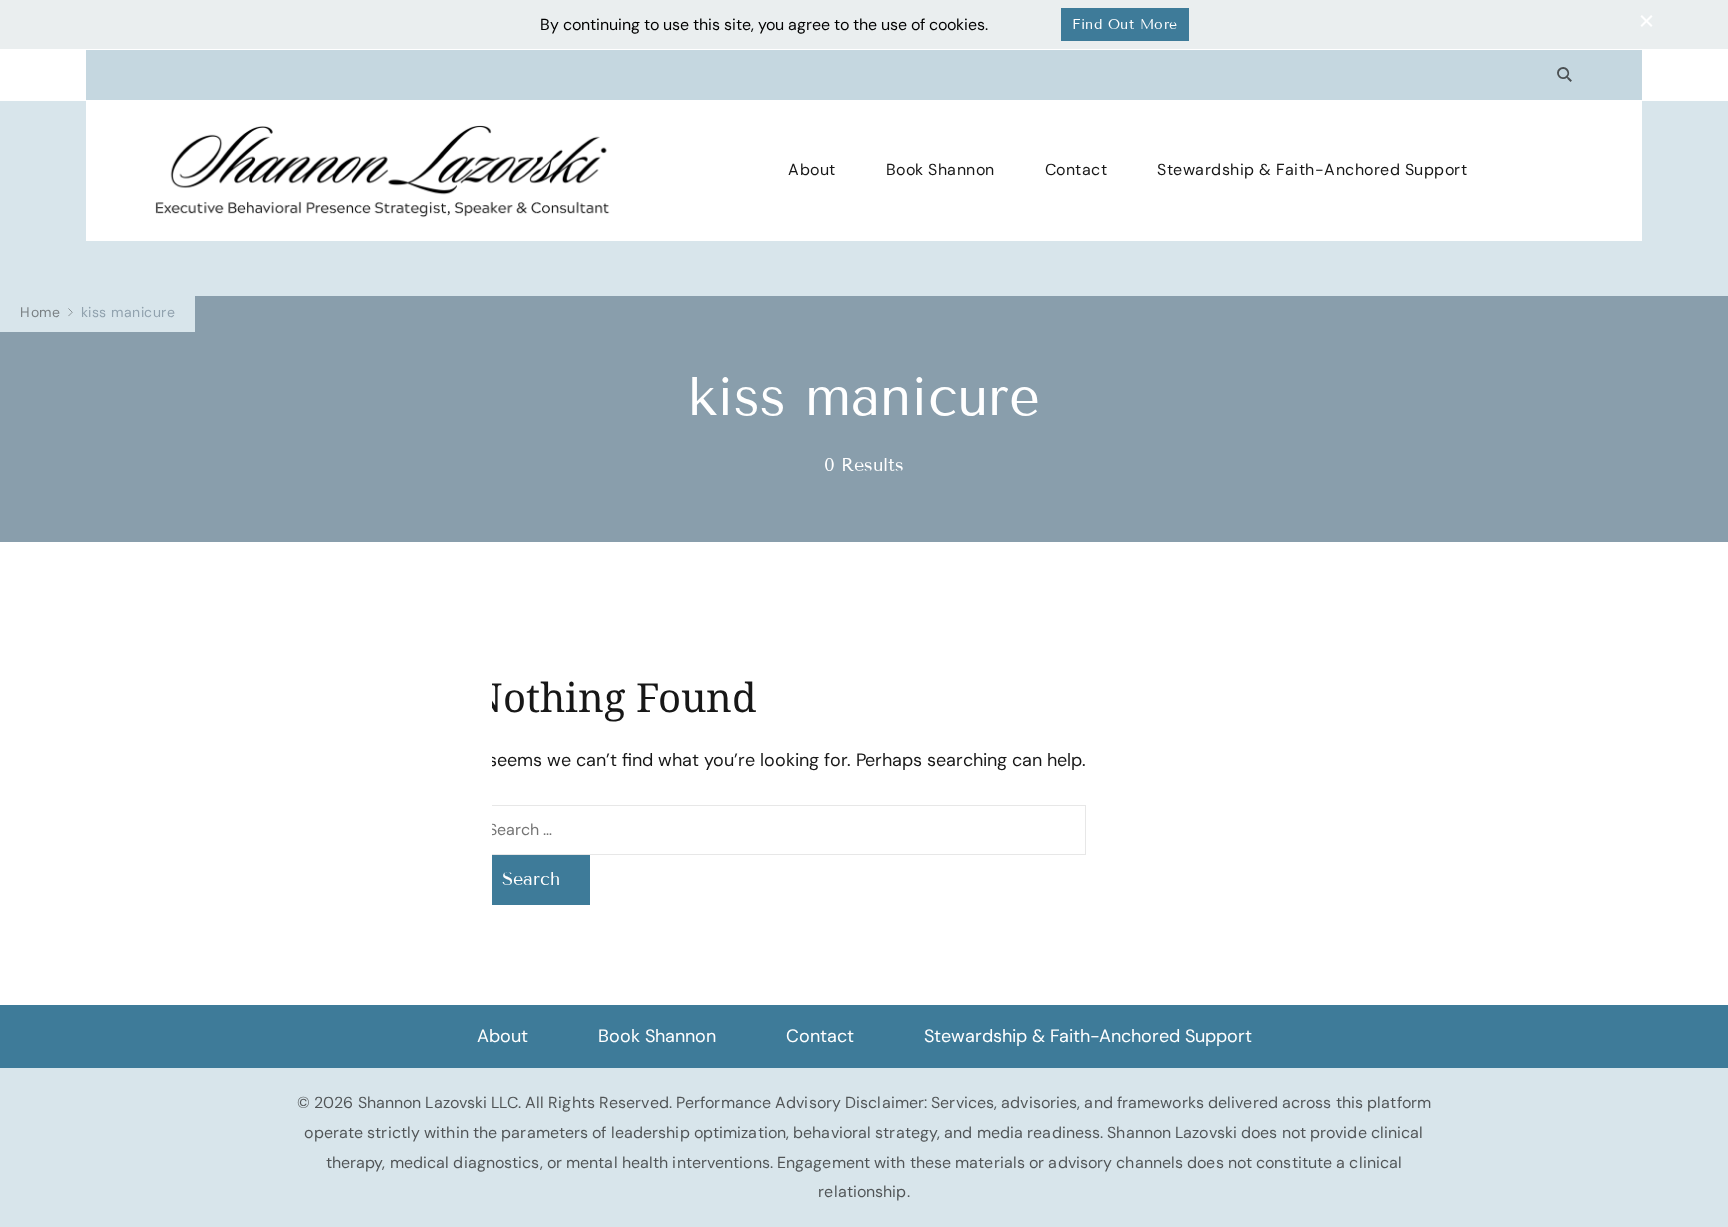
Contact (1076, 169)
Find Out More (1125, 24)
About (812, 169)
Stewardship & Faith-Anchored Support (1312, 169)
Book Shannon (940, 169)
